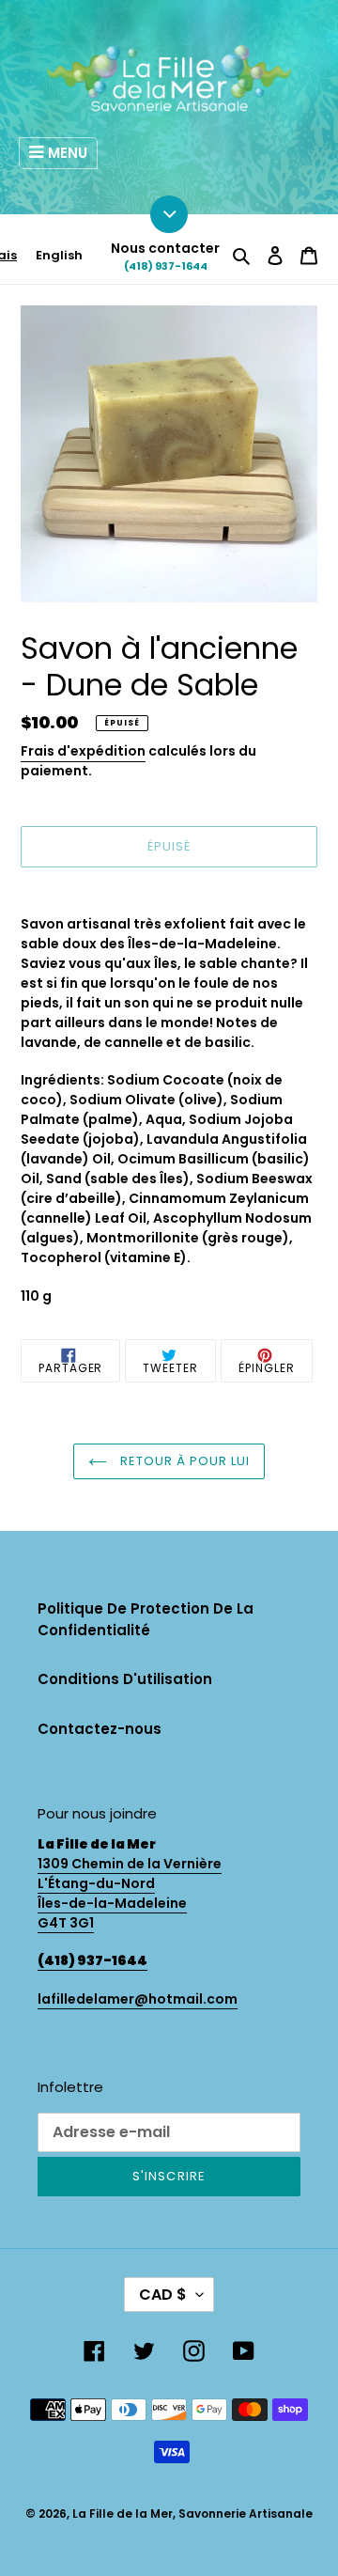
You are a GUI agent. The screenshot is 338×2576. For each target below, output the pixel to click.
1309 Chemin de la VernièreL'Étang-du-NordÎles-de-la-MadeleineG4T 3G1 (130, 1893)
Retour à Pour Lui (184, 1461)
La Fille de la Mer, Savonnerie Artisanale (192, 2514)
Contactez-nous (100, 1729)
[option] (59, 255)
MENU (68, 153)
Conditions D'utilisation (125, 1679)
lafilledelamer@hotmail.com (138, 1999)
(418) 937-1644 (166, 266)
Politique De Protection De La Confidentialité (146, 1619)
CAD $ (163, 2295)
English (59, 255)
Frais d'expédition (83, 751)
